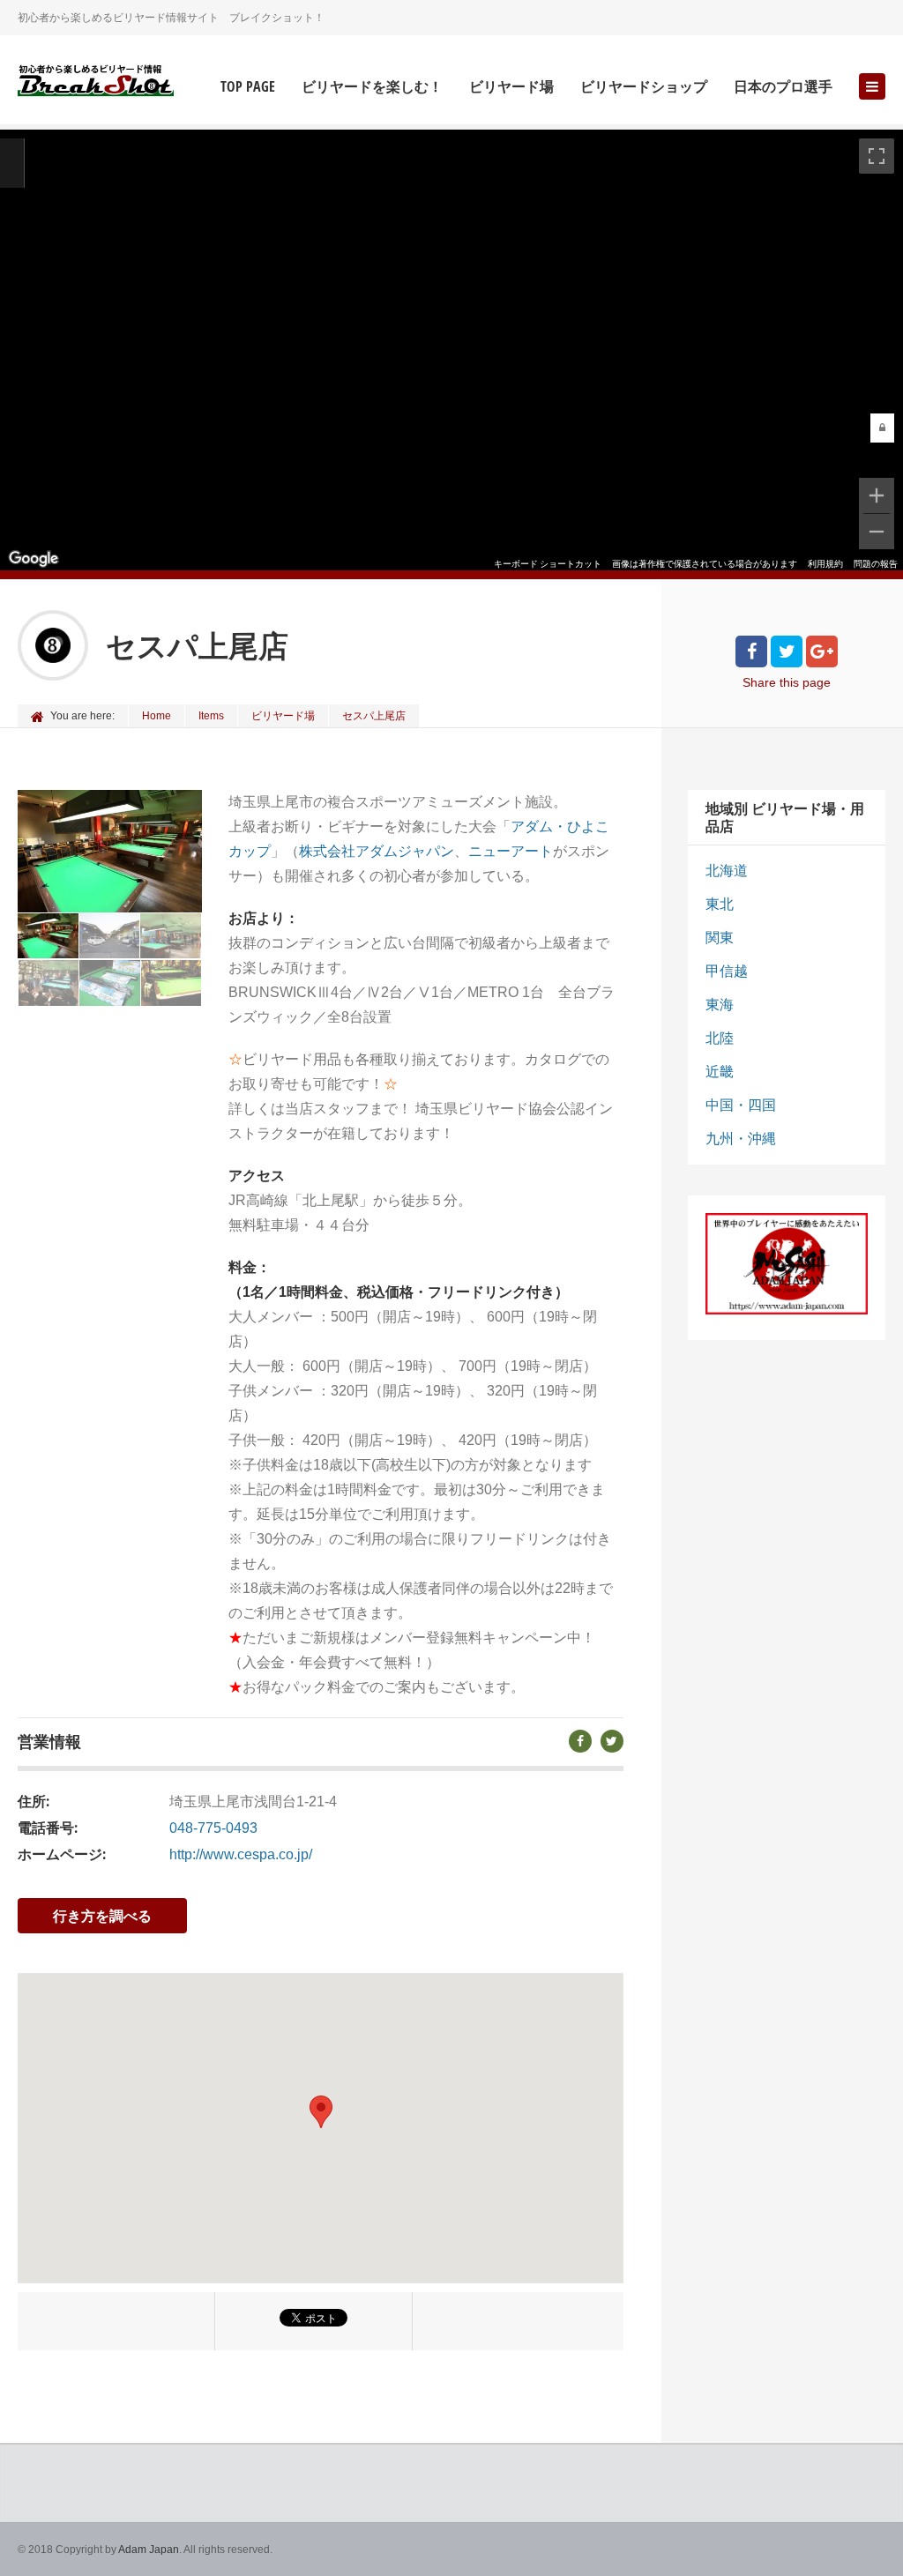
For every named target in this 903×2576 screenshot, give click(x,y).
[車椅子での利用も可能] (172, 983)
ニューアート (511, 851)
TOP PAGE (248, 87)
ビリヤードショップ (644, 87)
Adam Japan (149, 2550)
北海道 (727, 871)
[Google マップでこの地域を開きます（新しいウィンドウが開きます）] (34, 559)
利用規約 (825, 564)
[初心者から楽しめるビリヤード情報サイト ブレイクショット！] (96, 82)
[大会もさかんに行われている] (49, 983)
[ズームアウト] (877, 532)
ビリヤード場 (511, 87)
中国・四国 (741, 1105)
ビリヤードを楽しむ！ (372, 87)
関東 (720, 938)
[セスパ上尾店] (48, 936)
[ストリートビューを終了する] (12, 164)
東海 (720, 1005)
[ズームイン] (877, 495)
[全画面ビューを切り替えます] (877, 156)
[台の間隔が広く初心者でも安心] (171, 936)
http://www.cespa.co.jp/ (241, 1854)
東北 (720, 904)
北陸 (720, 1038)
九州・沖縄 (741, 1139)
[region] (451, 350)
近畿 (720, 1072)
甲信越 (727, 971)
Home (157, 716)
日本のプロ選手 (783, 87)
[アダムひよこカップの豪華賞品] (110, 983)
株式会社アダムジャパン (377, 851)
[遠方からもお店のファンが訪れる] (110, 936)
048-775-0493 (213, 1828)
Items (211, 716)
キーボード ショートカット (548, 564)
